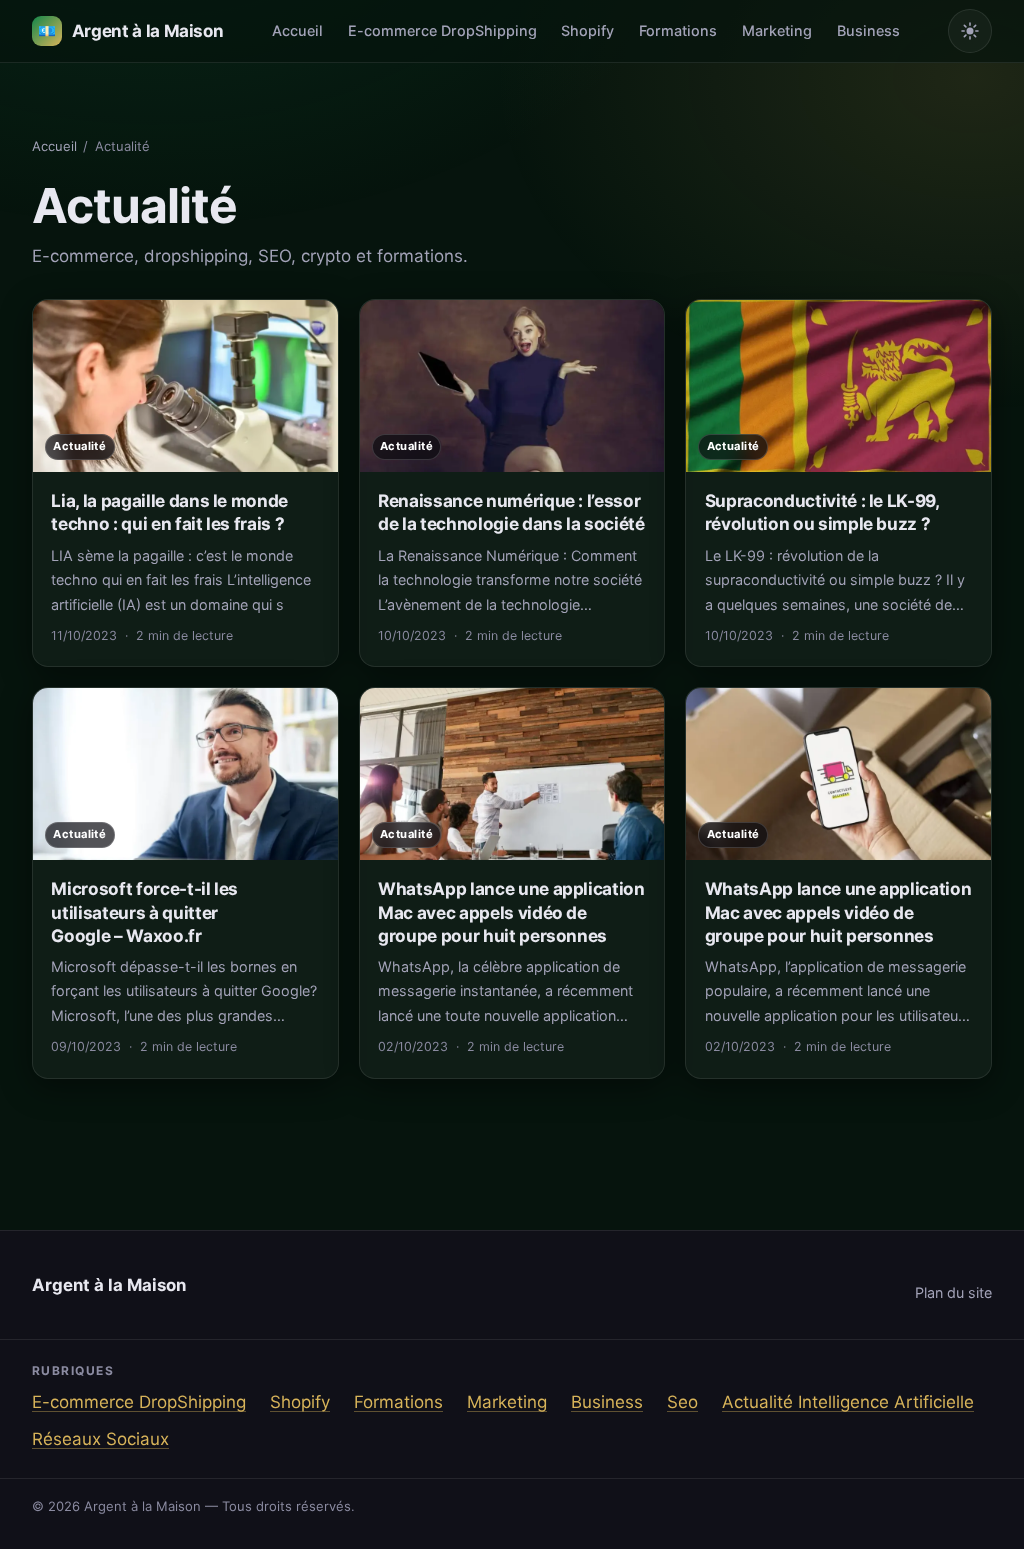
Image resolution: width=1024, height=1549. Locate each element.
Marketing (777, 30)
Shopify (587, 30)
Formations (678, 30)
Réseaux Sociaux (100, 1439)
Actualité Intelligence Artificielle (848, 1402)
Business (868, 30)
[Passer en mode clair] (970, 31)
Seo (682, 1402)
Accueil (297, 30)
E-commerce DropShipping (442, 30)
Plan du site (953, 1292)
